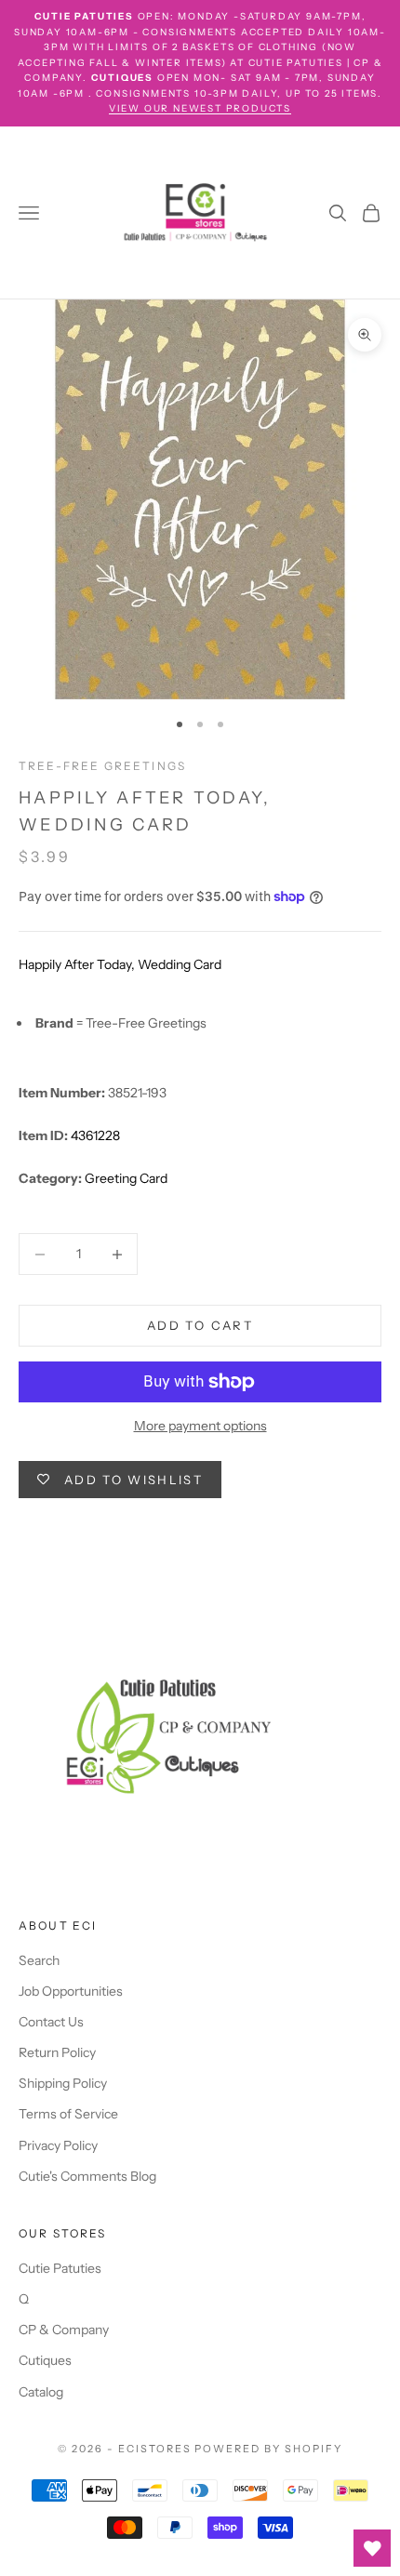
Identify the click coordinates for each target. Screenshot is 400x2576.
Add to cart (200, 1325)
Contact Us (51, 2022)
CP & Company (64, 2330)
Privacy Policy (58, 2145)
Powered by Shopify (268, 2449)
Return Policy (57, 2052)
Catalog (41, 2392)
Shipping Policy (63, 2083)
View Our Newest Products (200, 108)
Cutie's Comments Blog (87, 2176)
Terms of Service (68, 2114)
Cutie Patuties (60, 2268)
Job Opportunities (71, 1991)
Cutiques (45, 2360)
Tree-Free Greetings (102, 766)
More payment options (200, 1426)
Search (39, 1960)
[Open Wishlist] (372, 2548)
